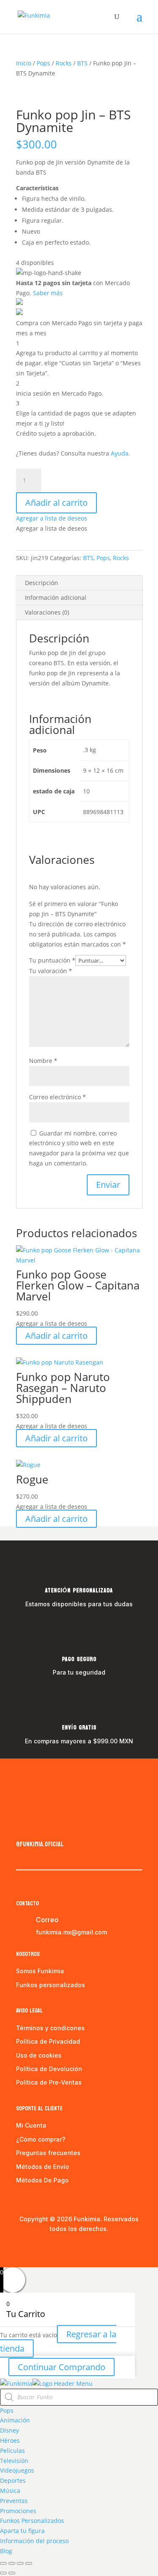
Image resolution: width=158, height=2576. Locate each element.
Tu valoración (51, 971)
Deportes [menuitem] (13, 2480)
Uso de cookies (39, 2055)
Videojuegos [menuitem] (17, 2470)
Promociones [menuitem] (18, 2511)
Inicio (24, 63)
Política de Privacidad (48, 2041)
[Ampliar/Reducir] (3, 2563)
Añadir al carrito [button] (56, 1336)
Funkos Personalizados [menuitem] (32, 2521)
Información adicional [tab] (56, 597)
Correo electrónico (58, 1097)
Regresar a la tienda (58, 2341)
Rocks (64, 63)
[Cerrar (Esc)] (29, 2563)
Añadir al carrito (56, 503)
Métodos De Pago (42, 2180)
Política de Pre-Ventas (49, 2082)
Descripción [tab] (42, 583)
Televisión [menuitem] (14, 2461)
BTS (82, 63)
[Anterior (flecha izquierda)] (3, 2573)
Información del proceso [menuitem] (34, 2541)
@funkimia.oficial (40, 1844)
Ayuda (120, 453)
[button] (52, 518)
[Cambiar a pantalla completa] (12, 2563)
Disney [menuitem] (9, 2430)
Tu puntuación (52, 960)
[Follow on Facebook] (23, 1826)
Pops (43, 63)
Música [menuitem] (10, 2491)
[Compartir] (20, 2563)
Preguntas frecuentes (48, 2153)
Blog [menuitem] (6, 2551)
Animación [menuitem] (15, 2420)
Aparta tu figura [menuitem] (22, 2531)
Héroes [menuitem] (10, 2440)
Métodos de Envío (43, 2167)
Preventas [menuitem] (14, 2501)
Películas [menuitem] (12, 2451)
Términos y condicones (50, 2028)
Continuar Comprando (62, 2367)
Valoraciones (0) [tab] (47, 612)
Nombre (43, 1061)
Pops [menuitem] (7, 2410)
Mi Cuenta (31, 2125)
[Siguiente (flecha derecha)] (12, 2573)
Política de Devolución (49, 2069)
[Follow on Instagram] (40, 1826)
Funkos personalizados (51, 1985)
